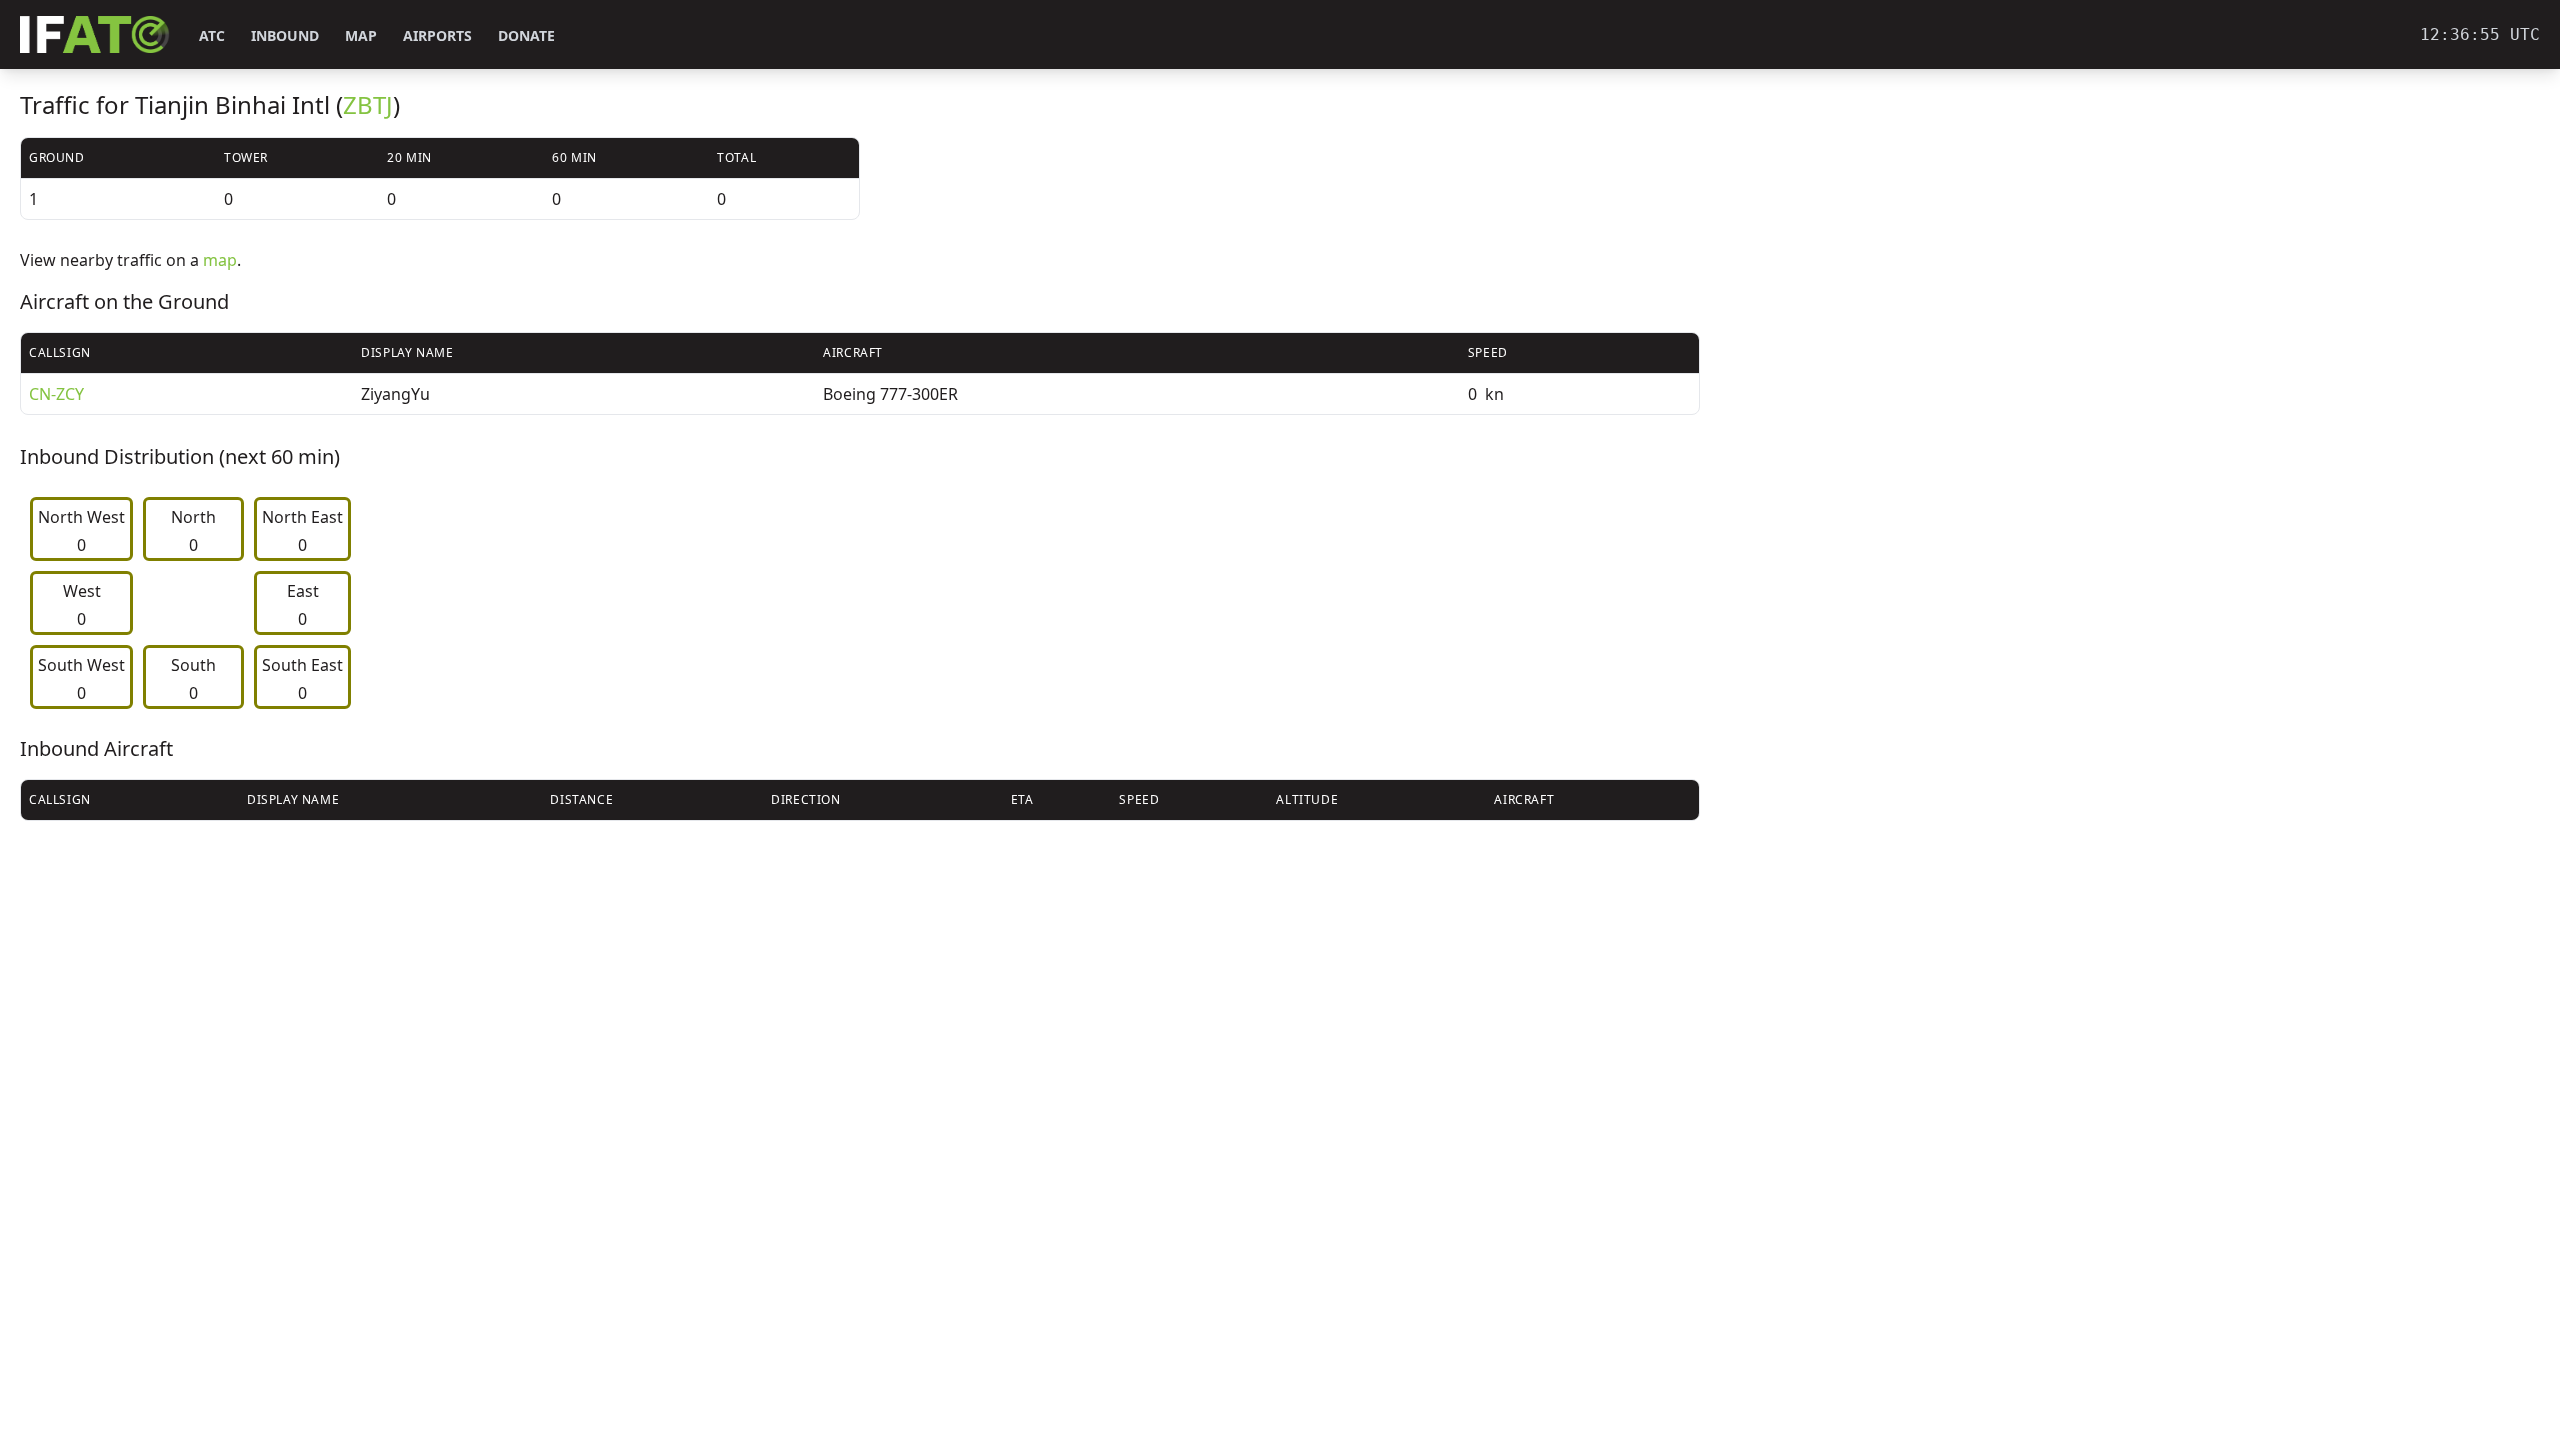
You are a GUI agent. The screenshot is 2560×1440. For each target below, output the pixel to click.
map (220, 260)
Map (361, 35)
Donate (526, 35)
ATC (212, 35)
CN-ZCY (56, 394)
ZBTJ (368, 104)
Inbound (285, 35)
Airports (437, 35)
